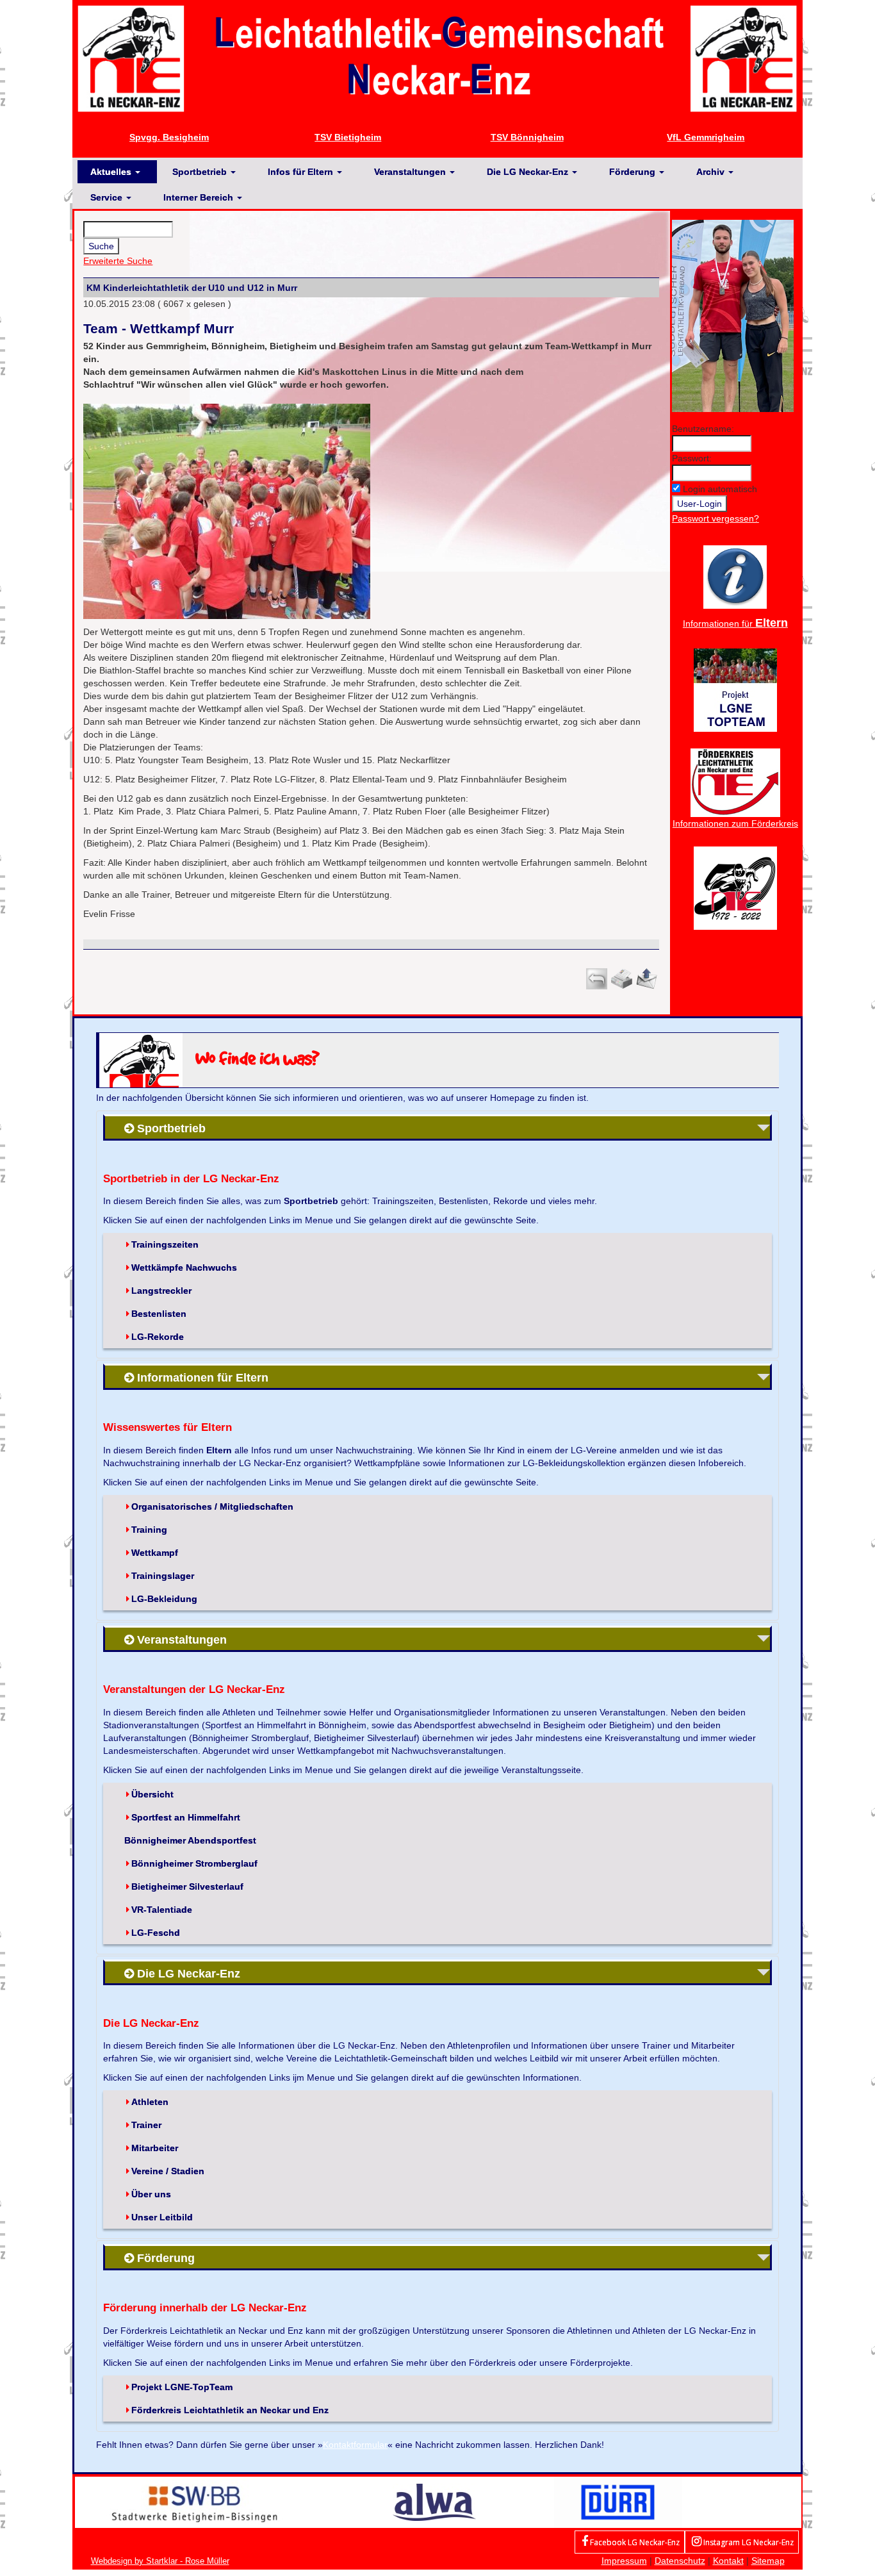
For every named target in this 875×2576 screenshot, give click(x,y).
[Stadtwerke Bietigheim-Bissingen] (195, 2501)
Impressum (624, 2561)
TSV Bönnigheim (527, 137)
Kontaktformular (355, 2445)
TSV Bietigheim (348, 137)
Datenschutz (680, 2561)
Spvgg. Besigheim (169, 137)
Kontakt (728, 2561)
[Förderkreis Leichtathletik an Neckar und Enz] (735, 782)
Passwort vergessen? (716, 518)
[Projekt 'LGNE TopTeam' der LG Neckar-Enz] (735, 689)
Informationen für (735, 623)
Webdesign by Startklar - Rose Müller (160, 2561)
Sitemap (768, 2561)
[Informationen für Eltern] (735, 576)
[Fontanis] (434, 2501)
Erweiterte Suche (118, 261)
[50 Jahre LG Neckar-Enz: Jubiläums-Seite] (735, 887)
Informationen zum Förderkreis (735, 823)
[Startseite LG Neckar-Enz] (437, 58)
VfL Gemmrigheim (706, 137)
